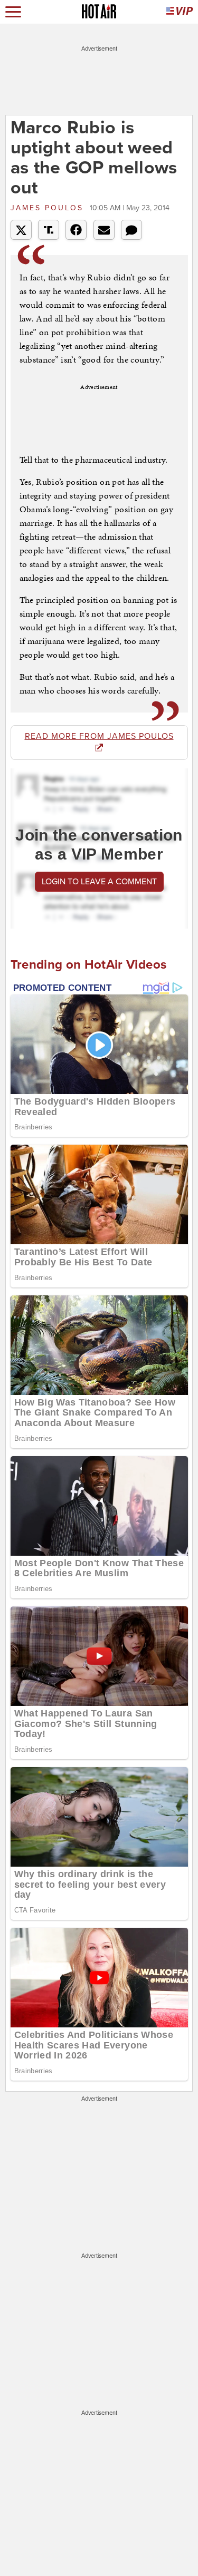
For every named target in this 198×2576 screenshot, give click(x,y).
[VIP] (180, 12)
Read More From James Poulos (99, 736)
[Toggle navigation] (13, 12)
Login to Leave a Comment (99, 882)
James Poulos (49, 208)
